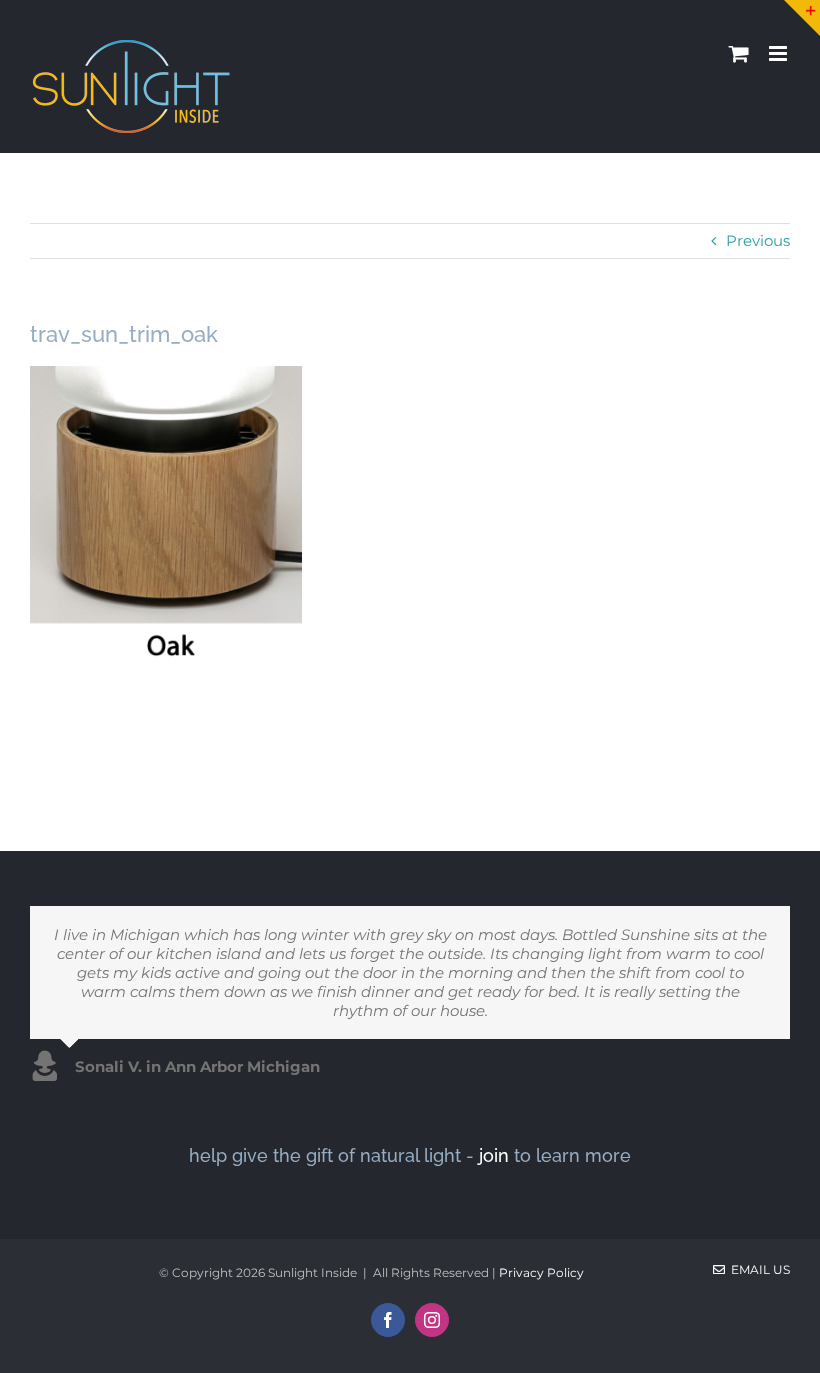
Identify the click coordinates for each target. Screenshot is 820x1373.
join (494, 1155)
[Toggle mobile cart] (739, 53)
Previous (758, 240)
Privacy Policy (541, 1272)
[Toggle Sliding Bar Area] (802, 18)
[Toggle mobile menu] (779, 53)
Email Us (757, 1269)
